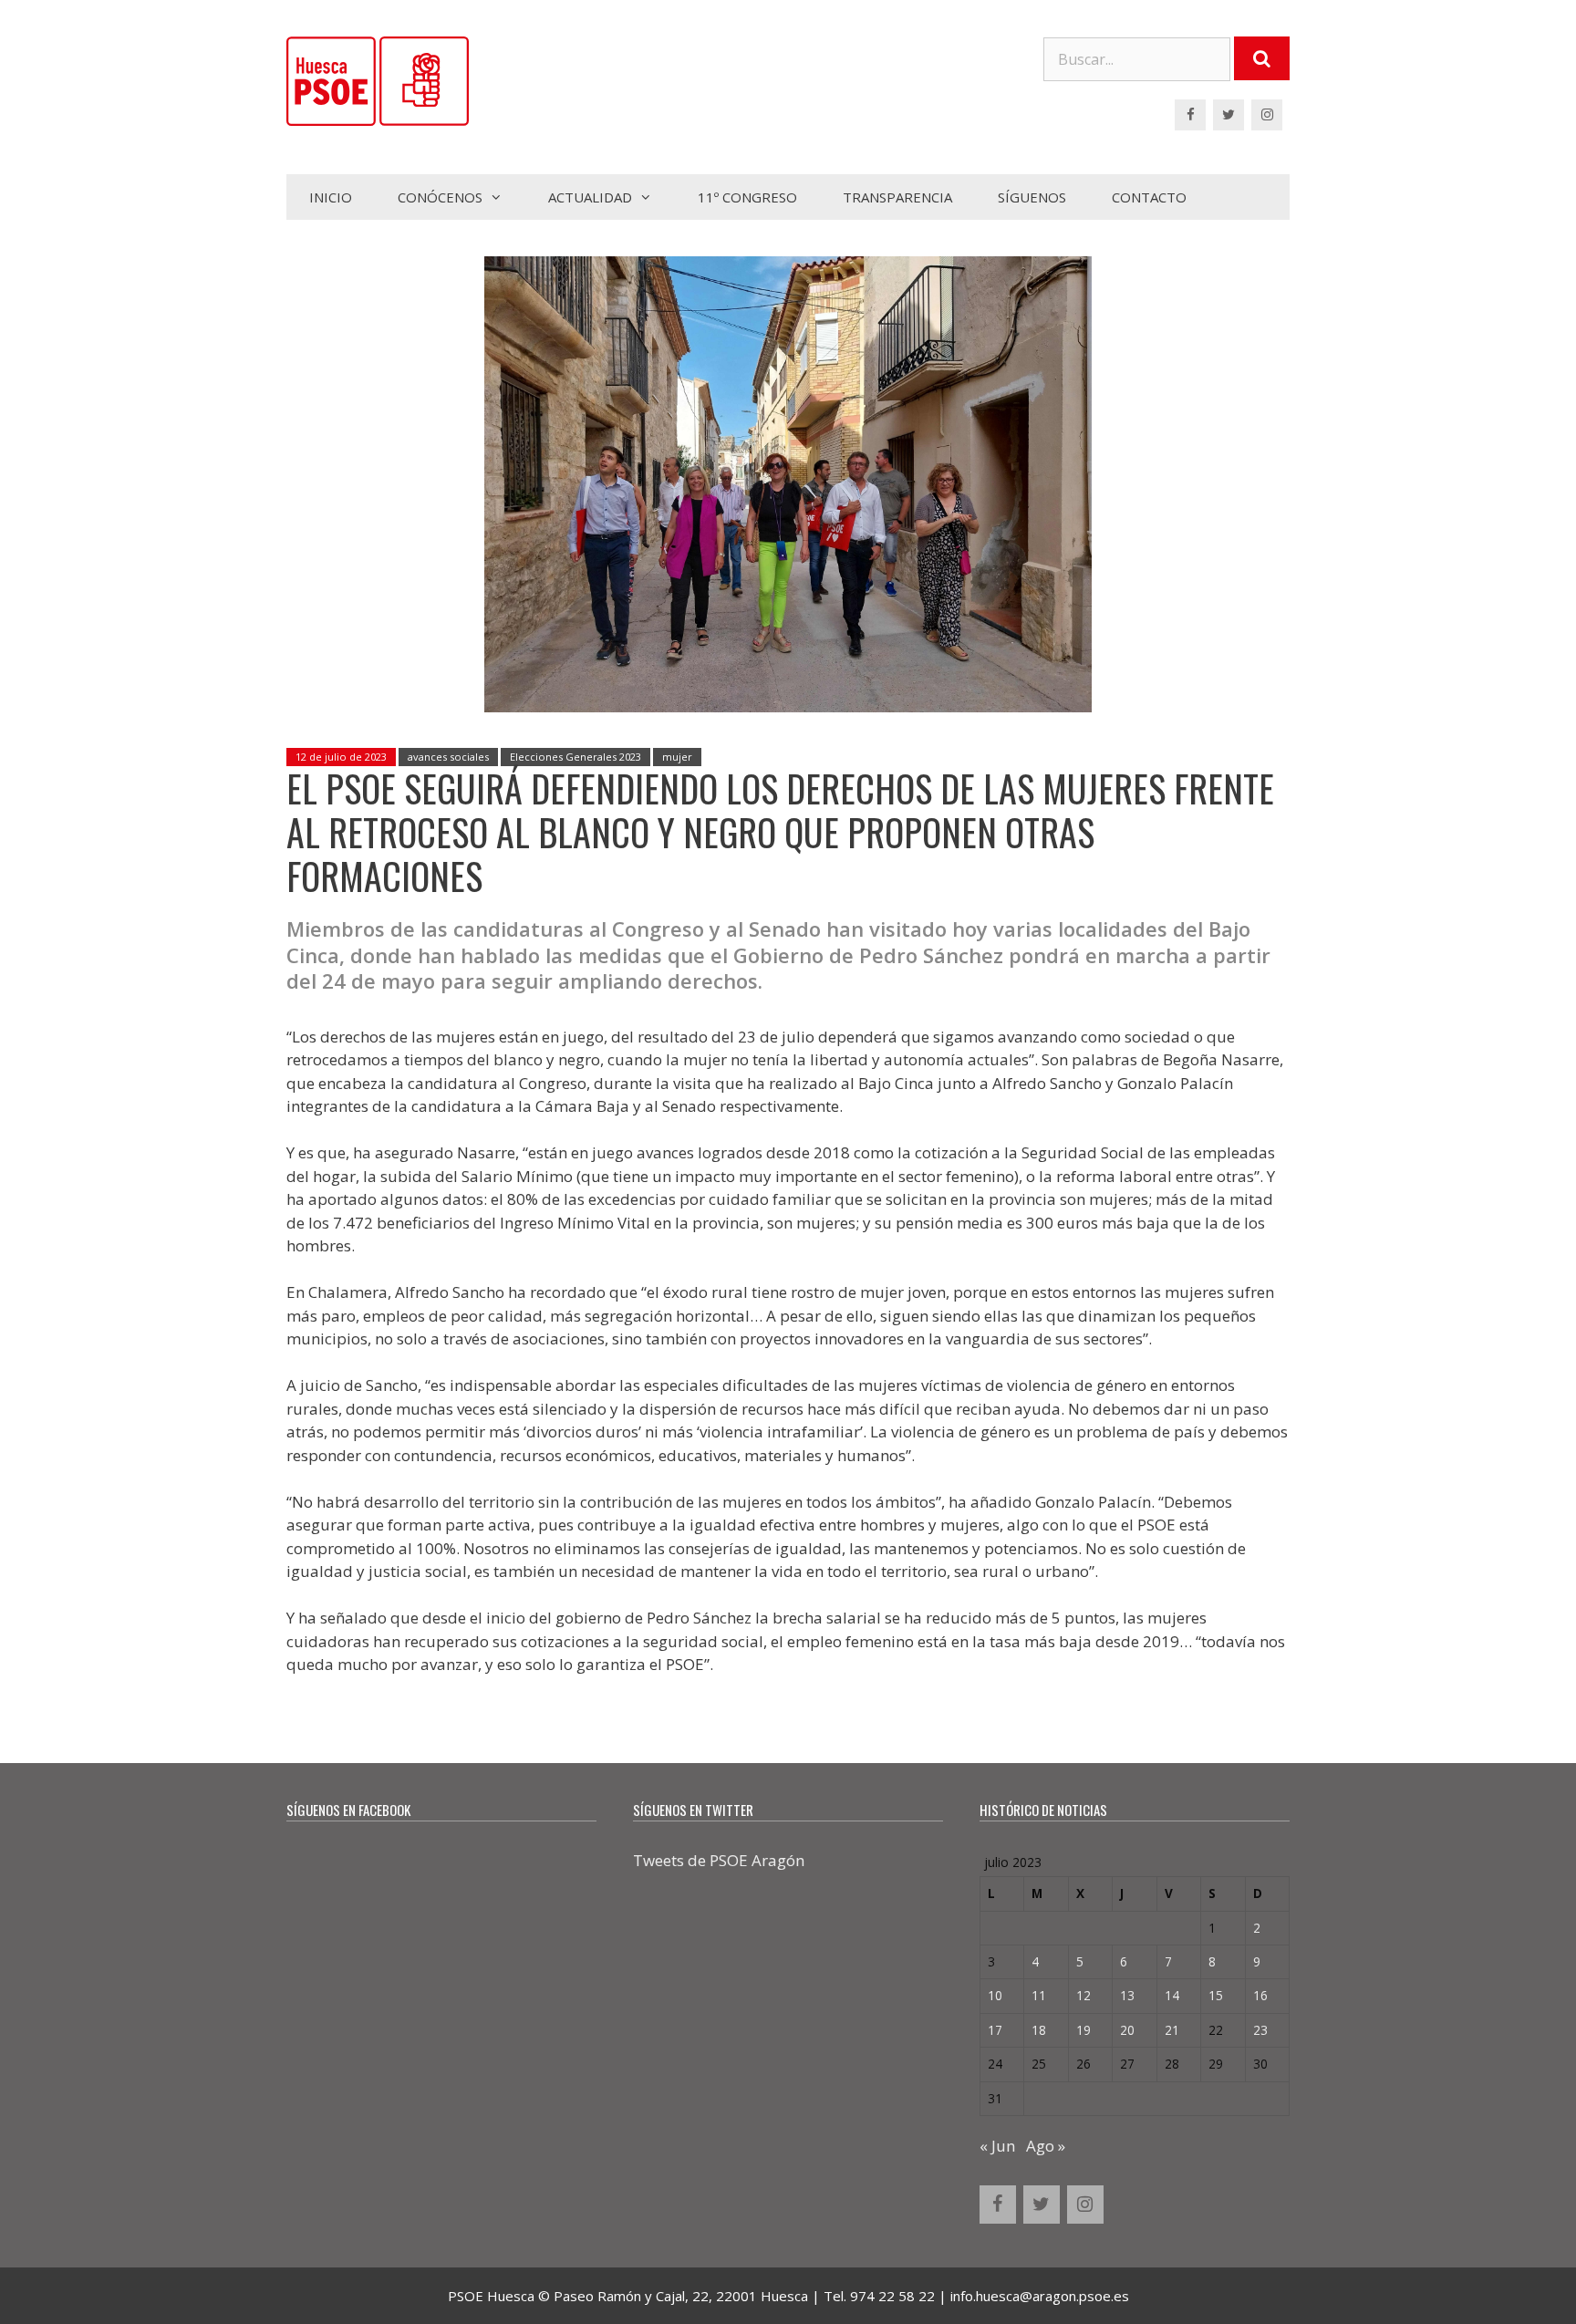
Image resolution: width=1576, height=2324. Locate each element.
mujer (677, 757)
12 (1083, 1995)
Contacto (1149, 197)
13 (1127, 1995)
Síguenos (1032, 197)
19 (1083, 2030)
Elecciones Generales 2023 (575, 757)
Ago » (1046, 2146)
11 (1039, 1995)
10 (995, 1995)
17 (995, 2030)
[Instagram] (1267, 115)
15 (1216, 1995)
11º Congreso (747, 197)
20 (1127, 2030)
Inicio (331, 197)
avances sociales (448, 757)
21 (1172, 2030)
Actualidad (590, 197)
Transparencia (897, 197)
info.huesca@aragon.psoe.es (1040, 2296)
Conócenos (440, 197)
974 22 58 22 (892, 2296)
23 (1260, 2030)
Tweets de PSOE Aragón (719, 1860)
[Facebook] (1190, 115)
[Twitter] (1229, 115)
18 (1039, 2030)
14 (1172, 1995)
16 (1260, 1995)
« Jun (997, 2146)
